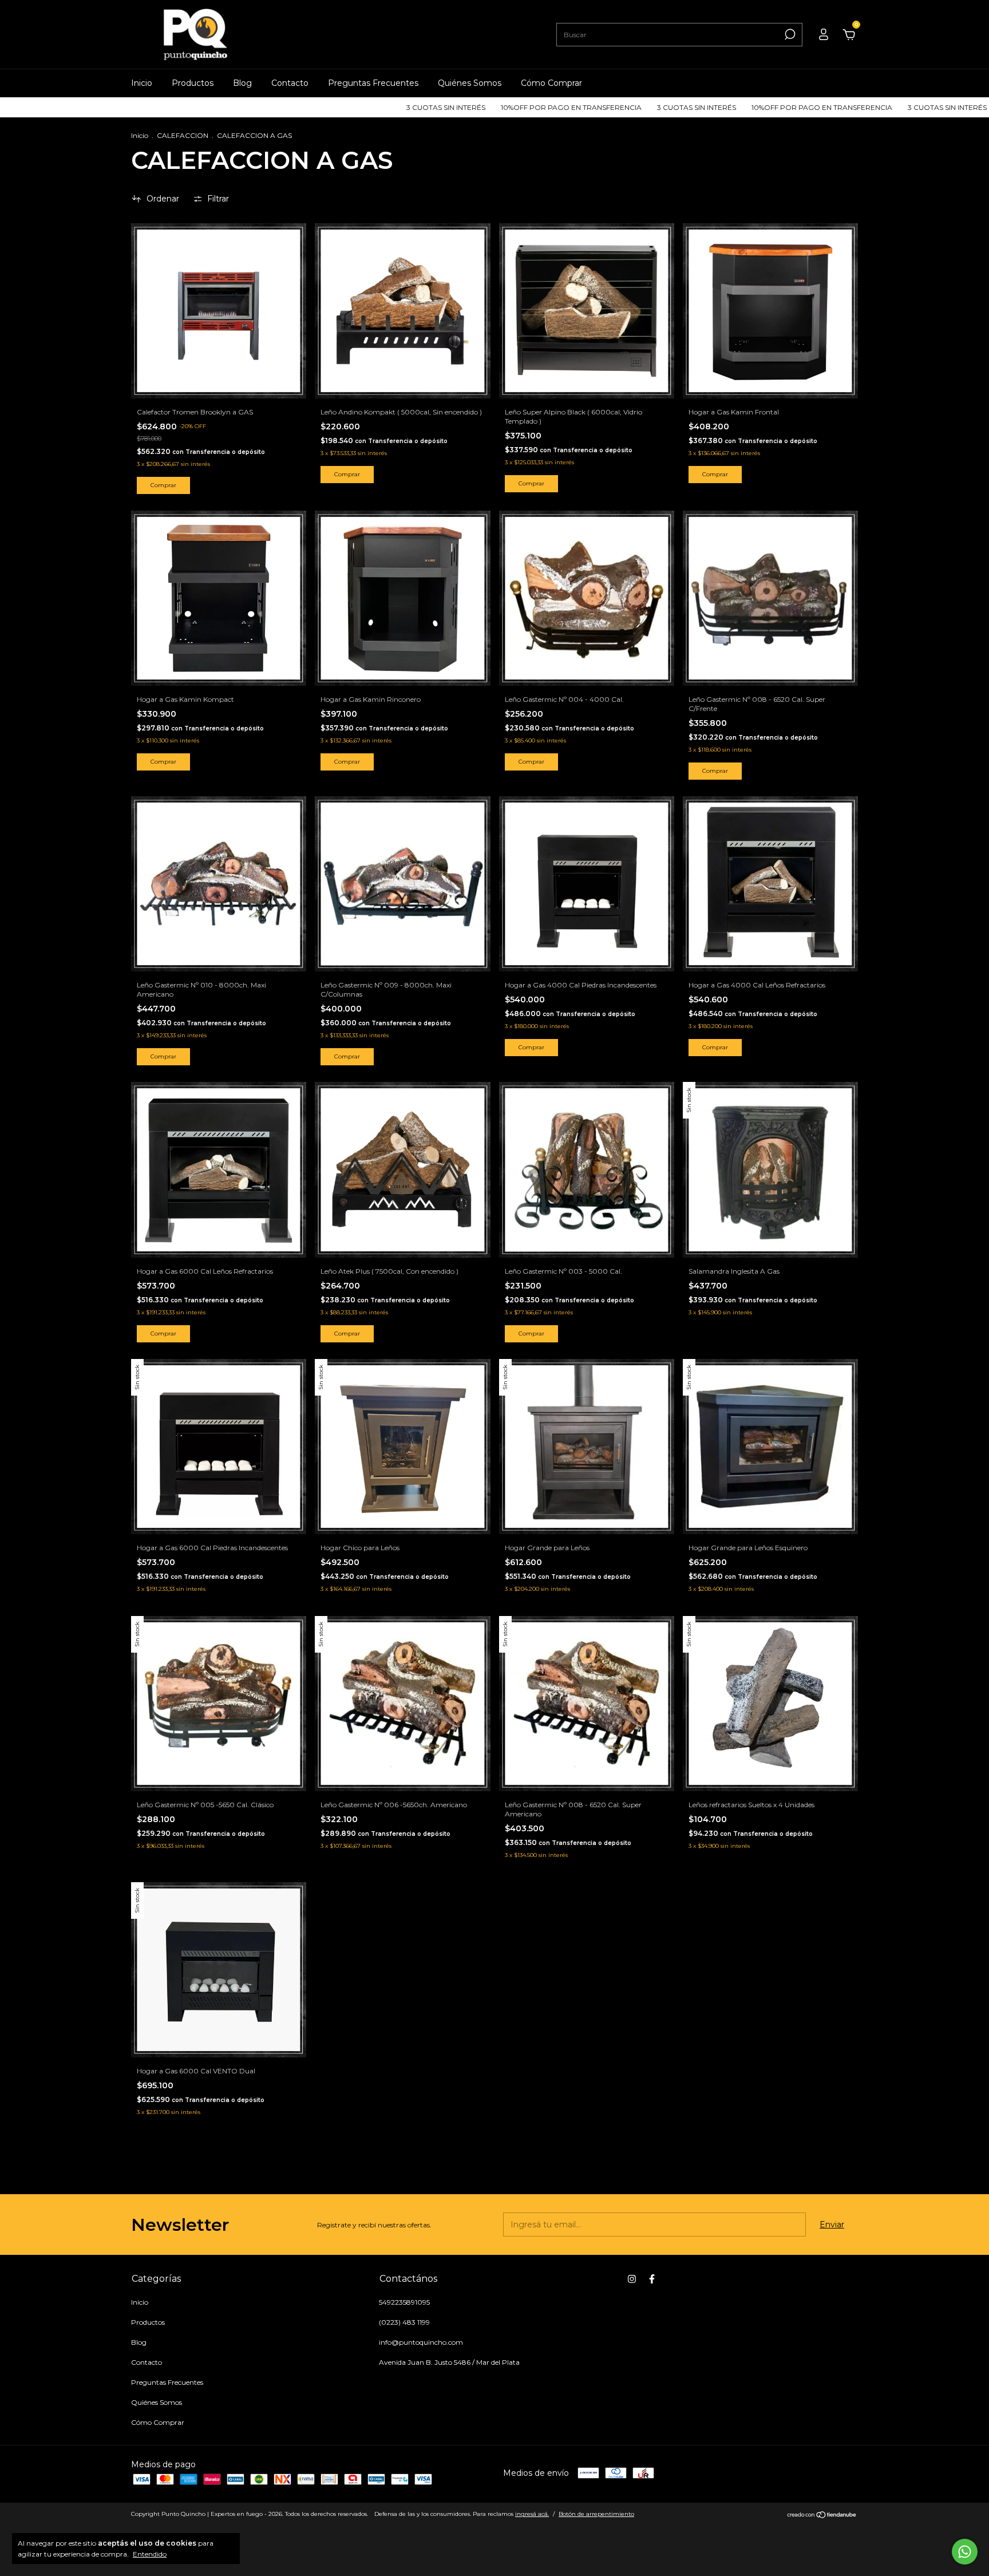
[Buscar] (789, 34)
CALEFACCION (183, 135)
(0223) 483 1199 (404, 2322)
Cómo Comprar (551, 83)
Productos (193, 83)
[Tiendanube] (822, 2515)
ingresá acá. (532, 2514)
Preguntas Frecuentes (373, 83)
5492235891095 (404, 2302)
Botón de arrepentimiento (596, 2514)
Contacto (290, 83)
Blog (242, 83)
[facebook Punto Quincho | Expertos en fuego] (652, 2279)
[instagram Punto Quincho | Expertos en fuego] (632, 2279)
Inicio (142, 83)
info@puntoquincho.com (421, 2342)
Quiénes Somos (470, 83)
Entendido (150, 2554)
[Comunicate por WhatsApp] (965, 2552)
